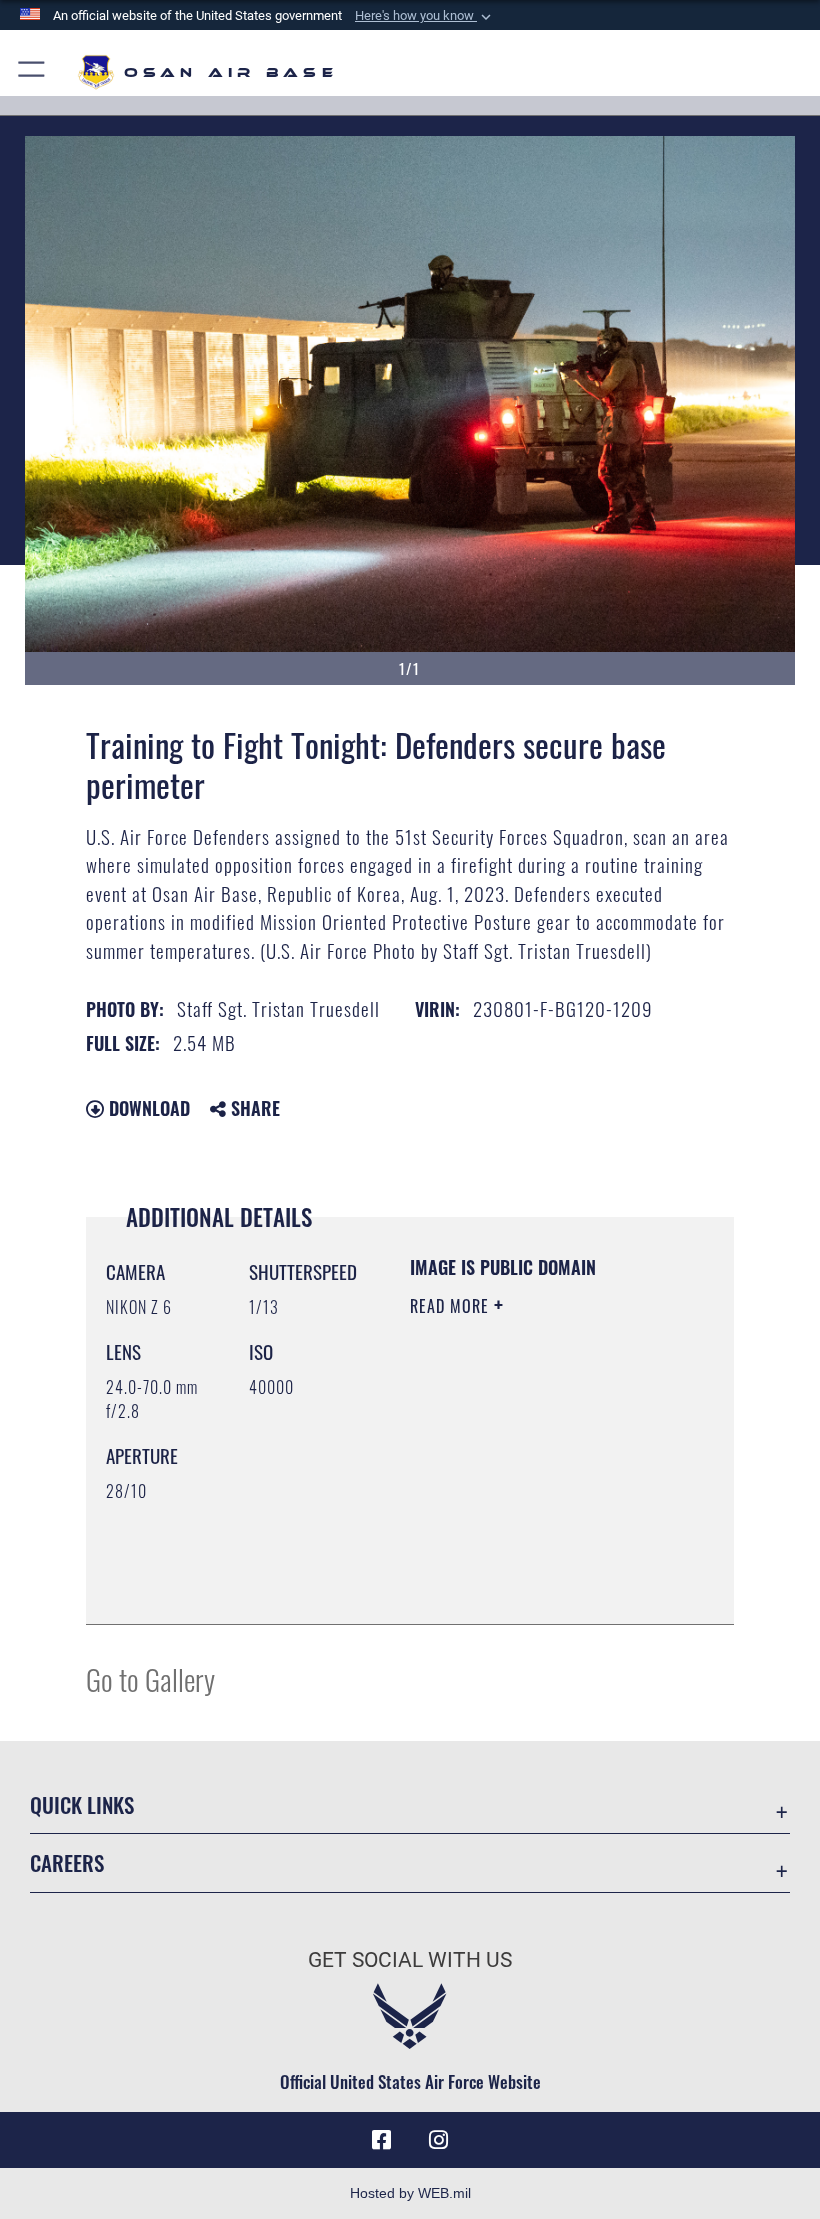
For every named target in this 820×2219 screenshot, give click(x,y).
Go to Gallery (150, 1678)
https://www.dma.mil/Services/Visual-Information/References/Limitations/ (531, 1559)
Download (147, 1108)
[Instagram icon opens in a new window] (438, 2140)
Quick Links (82, 1804)
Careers (67, 1862)
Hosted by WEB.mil (410, 2193)
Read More (452, 1306)
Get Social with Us (410, 1960)
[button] (425, 16)
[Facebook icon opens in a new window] (382, 2140)
